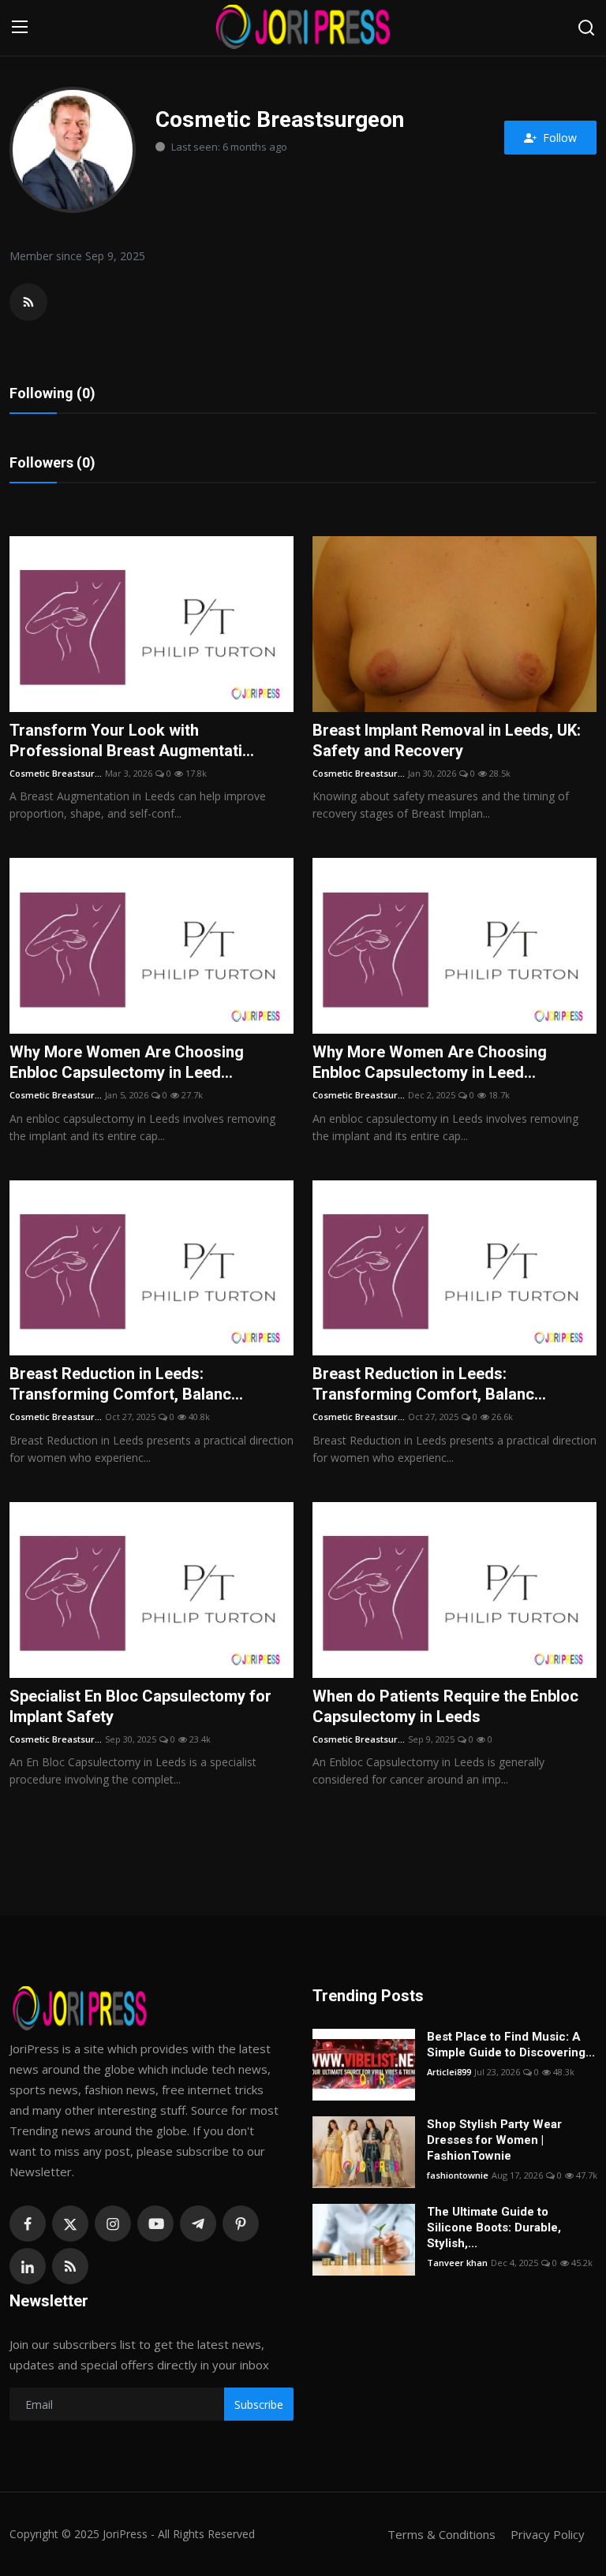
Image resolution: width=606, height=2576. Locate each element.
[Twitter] (70, 2224)
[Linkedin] (28, 2266)
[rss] (70, 2266)
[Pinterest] (241, 2224)
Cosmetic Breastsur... (56, 773)
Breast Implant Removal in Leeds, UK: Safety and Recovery (447, 740)
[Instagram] (113, 2224)
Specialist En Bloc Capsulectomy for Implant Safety (140, 1706)
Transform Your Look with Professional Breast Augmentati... (132, 740)
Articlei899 (449, 2072)
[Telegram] (198, 2224)
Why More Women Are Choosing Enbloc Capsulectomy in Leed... (127, 1062)
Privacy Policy (548, 2534)
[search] (586, 28)
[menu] (20, 28)
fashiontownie (458, 2175)
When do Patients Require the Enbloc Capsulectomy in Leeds (445, 1706)
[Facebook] (28, 2224)
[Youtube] (155, 2224)
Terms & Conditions (441, 2534)
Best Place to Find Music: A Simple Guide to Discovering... (511, 2045)
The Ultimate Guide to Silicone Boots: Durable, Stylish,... (494, 2227)
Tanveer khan (457, 2263)
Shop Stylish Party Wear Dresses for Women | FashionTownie (494, 2140)
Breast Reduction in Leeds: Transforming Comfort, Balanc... (126, 1384)
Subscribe (259, 2405)
